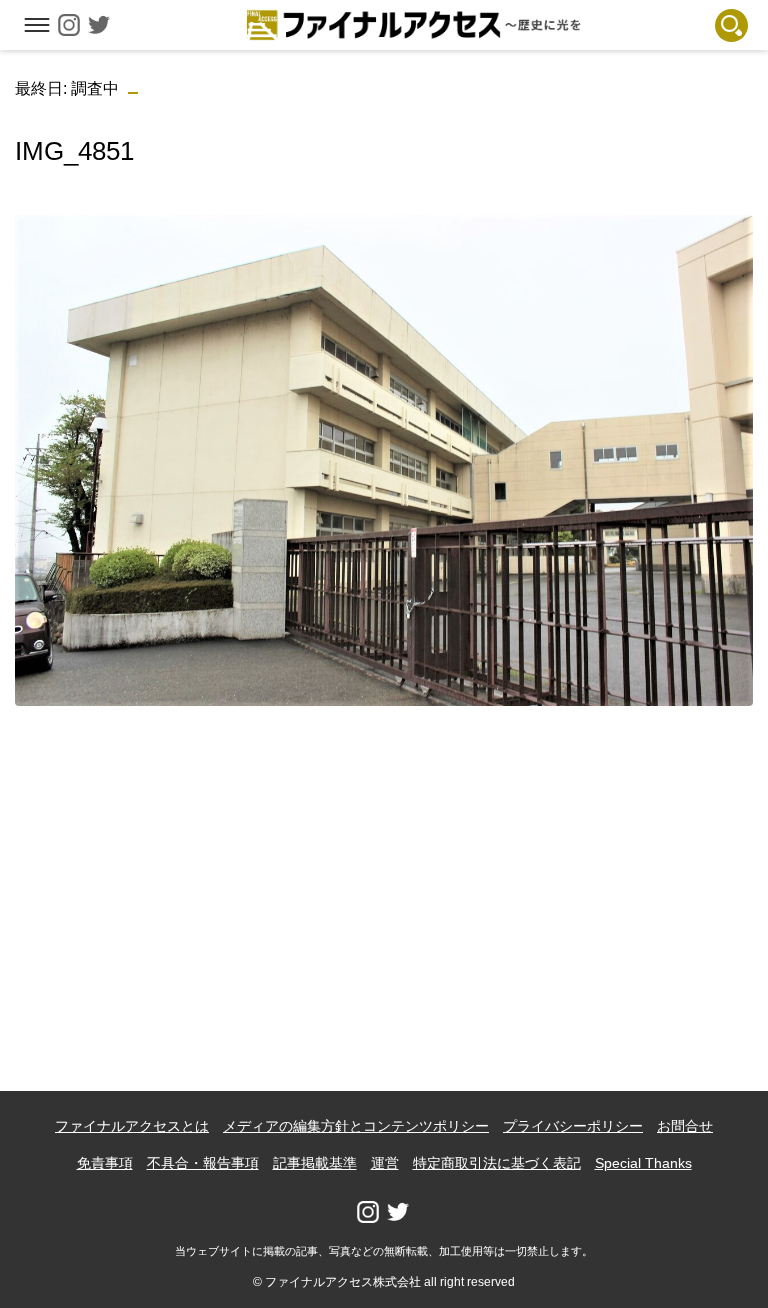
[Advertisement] (384, 862)
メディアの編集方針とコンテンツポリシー (356, 1126)
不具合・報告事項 (203, 1163)
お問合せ (685, 1126)
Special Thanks (643, 1163)
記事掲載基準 (315, 1163)
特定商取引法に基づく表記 (497, 1163)
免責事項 (105, 1163)
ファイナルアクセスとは (132, 1126)
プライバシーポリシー (573, 1126)
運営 (385, 1163)
